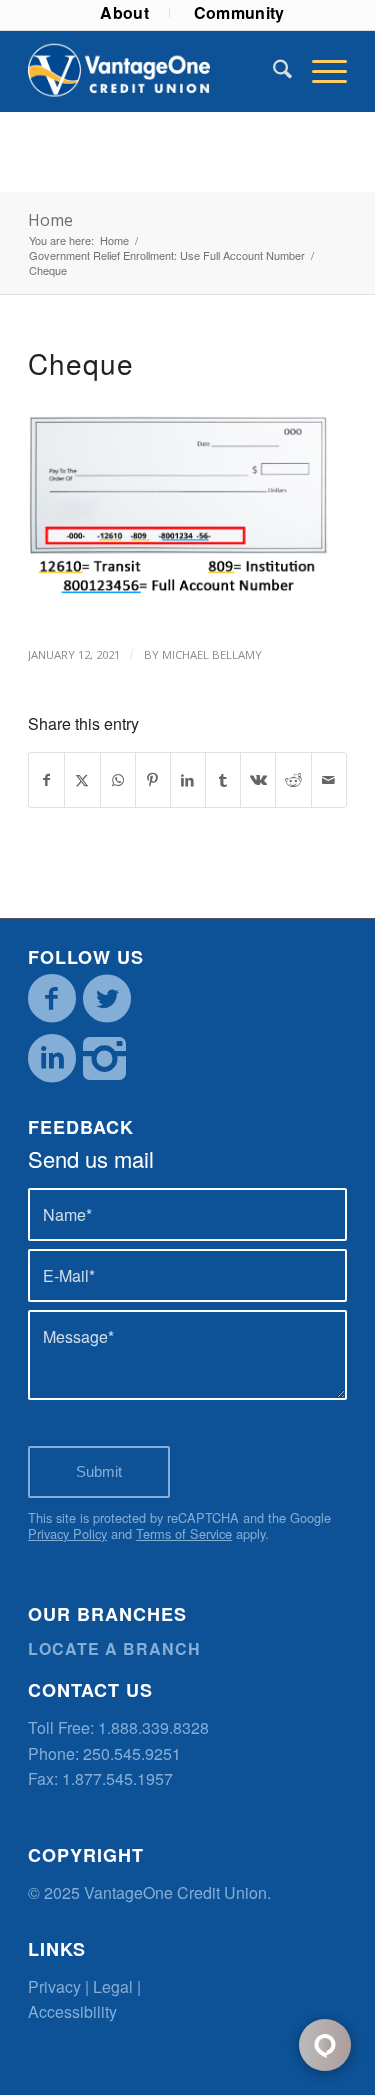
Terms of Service (184, 1533)
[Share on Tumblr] (223, 779)
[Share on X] (82, 779)
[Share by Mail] (329, 779)
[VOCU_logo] (155, 71)
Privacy (54, 1986)
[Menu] (319, 71)
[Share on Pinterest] (153, 779)
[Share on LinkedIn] (188, 779)
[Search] (272, 71)
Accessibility (72, 2011)
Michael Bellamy (212, 654)
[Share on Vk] (258, 779)
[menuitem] (125, 13)
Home (50, 220)
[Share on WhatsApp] (118, 779)
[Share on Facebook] (46, 779)
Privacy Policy (67, 1533)
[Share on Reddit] (293, 779)
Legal (113, 1986)
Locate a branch (114, 1648)
